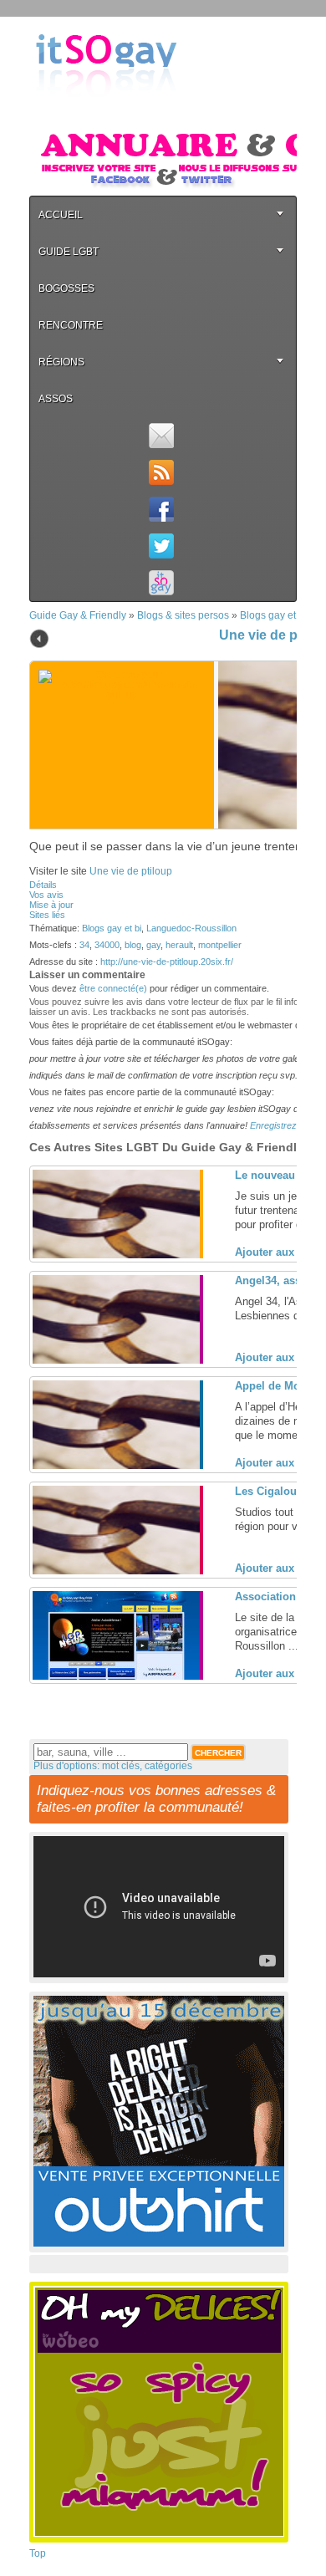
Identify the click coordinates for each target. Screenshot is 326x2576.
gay (153, 945)
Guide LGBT (69, 252)
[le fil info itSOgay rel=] (161, 472)
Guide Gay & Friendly (78, 615)
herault (179, 945)
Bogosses (66, 288)
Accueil (61, 215)
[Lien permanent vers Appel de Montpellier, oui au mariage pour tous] (116, 1466)
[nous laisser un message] (161, 436)
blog (133, 945)
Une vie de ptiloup (131, 871)
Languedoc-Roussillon (191, 928)
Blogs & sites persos (183, 615)
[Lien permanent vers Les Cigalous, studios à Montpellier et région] (116, 1571)
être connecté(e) (113, 988)
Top (38, 2553)
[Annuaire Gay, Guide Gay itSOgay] (106, 110)
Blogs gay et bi (273, 615)
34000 (107, 945)
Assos (56, 399)
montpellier (220, 945)
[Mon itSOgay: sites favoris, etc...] (161, 583)
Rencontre (71, 325)
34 (84, 945)
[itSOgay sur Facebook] (161, 509)
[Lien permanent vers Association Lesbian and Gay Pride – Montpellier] (116, 1676)
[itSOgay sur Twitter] (161, 546)
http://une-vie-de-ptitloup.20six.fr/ (167, 962)
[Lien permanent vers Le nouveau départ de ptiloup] (116, 1255)
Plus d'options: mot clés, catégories (113, 1766)
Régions (61, 362)
